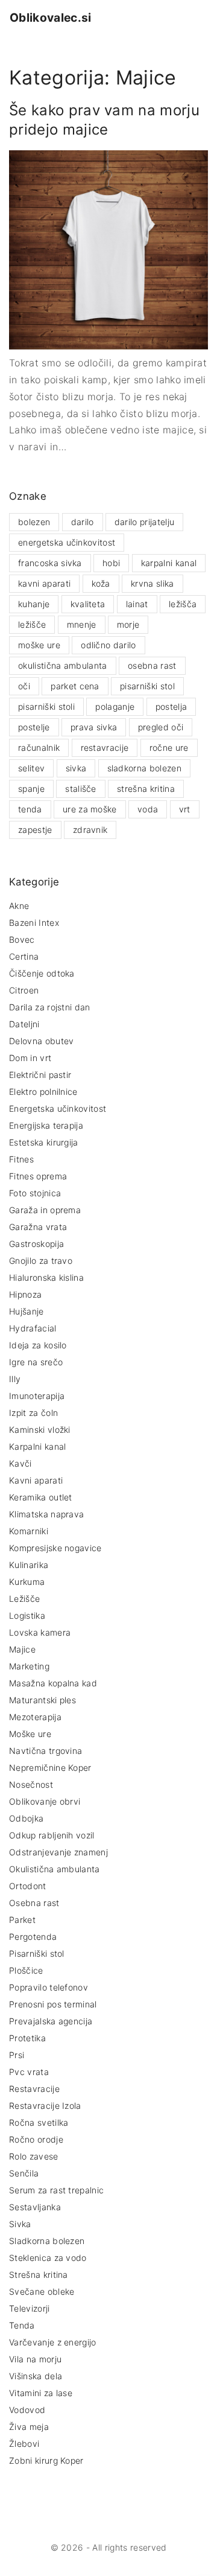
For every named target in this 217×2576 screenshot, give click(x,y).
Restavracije (34, 2089)
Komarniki (29, 1531)
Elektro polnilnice (43, 1092)
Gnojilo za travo (41, 1261)
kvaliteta (88, 604)
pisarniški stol (147, 686)
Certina (24, 956)
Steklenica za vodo (48, 2258)
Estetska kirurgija (44, 1142)
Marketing (29, 1666)
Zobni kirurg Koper (46, 2460)
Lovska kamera (40, 1632)
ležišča (183, 604)
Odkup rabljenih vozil (52, 1835)
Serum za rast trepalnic (56, 2190)
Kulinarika (29, 1565)
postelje (34, 727)
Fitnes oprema (38, 1176)
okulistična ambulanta (63, 665)
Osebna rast (34, 1903)
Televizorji (30, 2308)
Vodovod (27, 2410)
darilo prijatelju (144, 522)
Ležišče (24, 1599)
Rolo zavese (34, 2156)
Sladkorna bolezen (47, 2241)
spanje (31, 789)
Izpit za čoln (33, 1413)
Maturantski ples (42, 1700)
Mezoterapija (35, 1717)
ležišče (32, 624)
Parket (22, 1920)
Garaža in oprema (45, 1210)
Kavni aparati (36, 1480)
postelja (171, 706)
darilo (83, 522)
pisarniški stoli (46, 706)
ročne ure (169, 748)
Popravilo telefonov (49, 1987)
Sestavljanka (35, 2207)
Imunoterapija (37, 1396)
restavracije (105, 748)
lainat (137, 604)
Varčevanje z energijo (53, 2342)
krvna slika (153, 583)
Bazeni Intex (34, 923)
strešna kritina (146, 789)
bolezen (34, 522)
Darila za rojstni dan (50, 1007)
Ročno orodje (36, 2139)
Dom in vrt (30, 1058)
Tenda (22, 2325)
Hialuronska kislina (46, 1277)
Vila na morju (35, 2359)
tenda (30, 809)
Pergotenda (33, 1937)
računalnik (39, 748)
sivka (76, 768)
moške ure (39, 645)
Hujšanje (27, 1311)
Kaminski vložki (40, 1430)
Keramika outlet (41, 1497)
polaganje (115, 706)
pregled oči (161, 727)
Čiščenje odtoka (42, 973)
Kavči (20, 1463)
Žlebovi (24, 2444)
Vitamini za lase (41, 2393)
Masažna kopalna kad (53, 1683)
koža (101, 583)
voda (148, 809)
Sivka (20, 2224)
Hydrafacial (33, 1328)
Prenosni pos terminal (53, 2004)
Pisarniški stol (37, 1953)
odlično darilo (108, 645)
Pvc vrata (29, 2072)
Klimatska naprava (46, 1514)
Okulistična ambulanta (55, 1869)
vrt (185, 809)
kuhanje (34, 604)
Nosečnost (31, 1784)
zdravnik (90, 830)
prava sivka (94, 727)
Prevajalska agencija (51, 2021)
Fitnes (21, 1159)
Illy (15, 1379)
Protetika (27, 2038)
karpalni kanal (169, 563)
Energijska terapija (46, 1125)
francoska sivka (50, 563)
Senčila (24, 2173)
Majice (22, 1649)
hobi (111, 563)
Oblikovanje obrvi (45, 1801)
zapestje (35, 830)
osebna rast (152, 665)
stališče (81, 789)
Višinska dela (36, 2376)
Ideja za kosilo (38, 1345)
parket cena (75, 686)
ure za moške (90, 809)
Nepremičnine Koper (50, 1768)
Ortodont (28, 1886)
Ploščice (26, 1970)
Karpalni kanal (37, 1446)
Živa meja (29, 2427)
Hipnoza (25, 1294)
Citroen (24, 990)
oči (24, 686)
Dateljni (24, 1024)
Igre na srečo (36, 1362)
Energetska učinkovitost (58, 1108)
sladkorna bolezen (144, 768)
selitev (31, 768)
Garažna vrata (38, 1227)
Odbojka (26, 1818)
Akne (19, 906)
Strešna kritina (39, 2275)
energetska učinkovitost (67, 542)
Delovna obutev (41, 1041)
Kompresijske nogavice (55, 1548)
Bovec (22, 939)
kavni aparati (44, 583)
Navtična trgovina (46, 1751)
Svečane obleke (42, 2291)
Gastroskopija (36, 1244)
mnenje (82, 624)
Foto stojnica (35, 1193)
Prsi (17, 2055)
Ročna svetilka (39, 2122)
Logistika (27, 1615)
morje (128, 624)
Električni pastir (40, 1075)
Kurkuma (27, 1582)
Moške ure (30, 1734)
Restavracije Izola (45, 2106)
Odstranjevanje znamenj (58, 1852)
